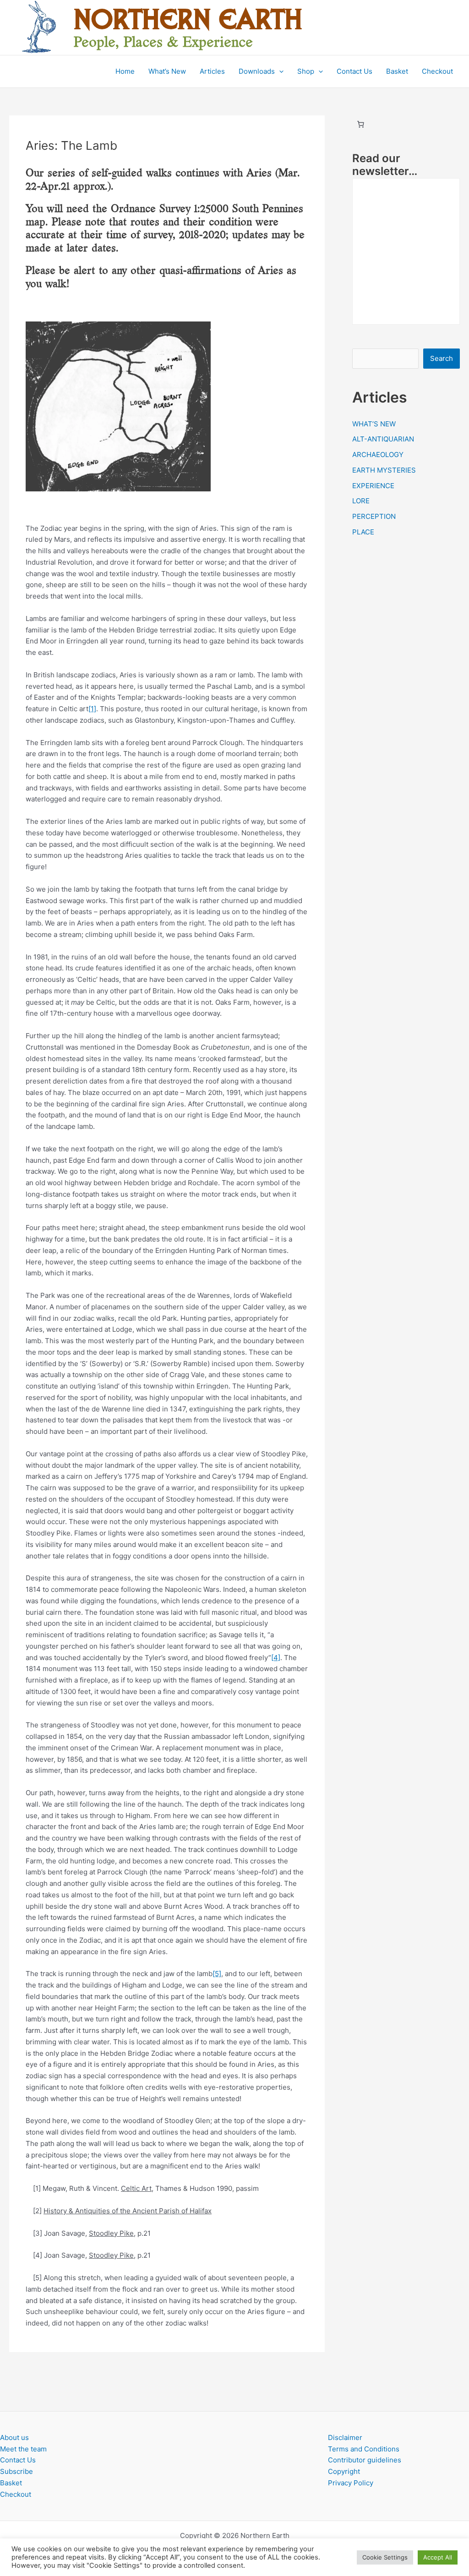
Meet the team (23, 2449)
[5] (217, 1974)
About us (14, 2437)
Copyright (344, 2471)
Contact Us (354, 71)
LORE (361, 501)
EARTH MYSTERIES (384, 470)
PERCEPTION (374, 516)
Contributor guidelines (365, 2460)
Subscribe (16, 2471)
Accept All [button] (438, 2557)
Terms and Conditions (364, 2449)
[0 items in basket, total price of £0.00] (361, 124)
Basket (397, 71)
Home (125, 71)
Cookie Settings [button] (385, 2557)
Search (442, 358)
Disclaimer (345, 2437)
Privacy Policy (351, 2483)
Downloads (257, 71)
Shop (306, 71)
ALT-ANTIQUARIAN (383, 439)
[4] (276, 1658)
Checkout (437, 71)
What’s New (167, 71)
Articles (212, 71)
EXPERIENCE (373, 486)
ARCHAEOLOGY (378, 455)
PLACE (363, 532)
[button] (279, 71)
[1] (92, 709)
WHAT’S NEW (374, 424)
